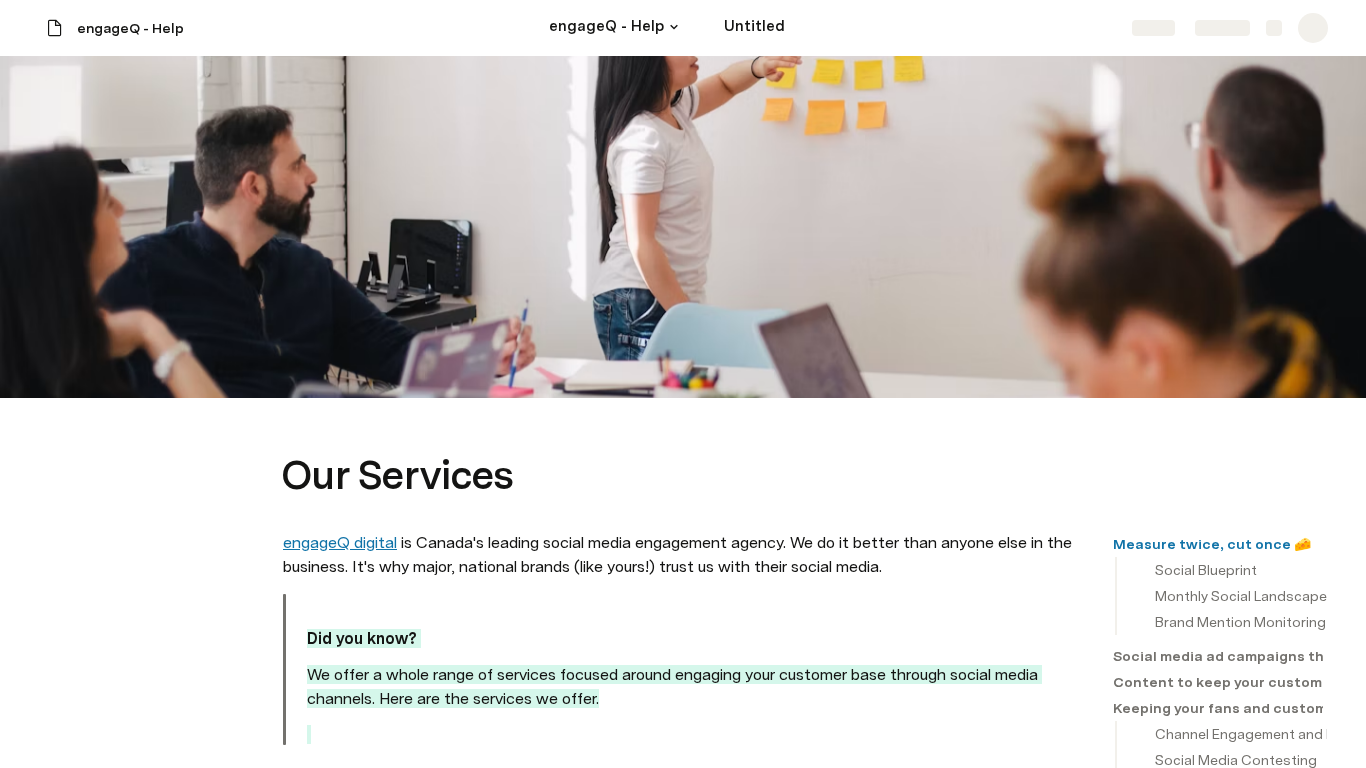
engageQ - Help (130, 28)
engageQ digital (340, 542)
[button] (674, 27)
